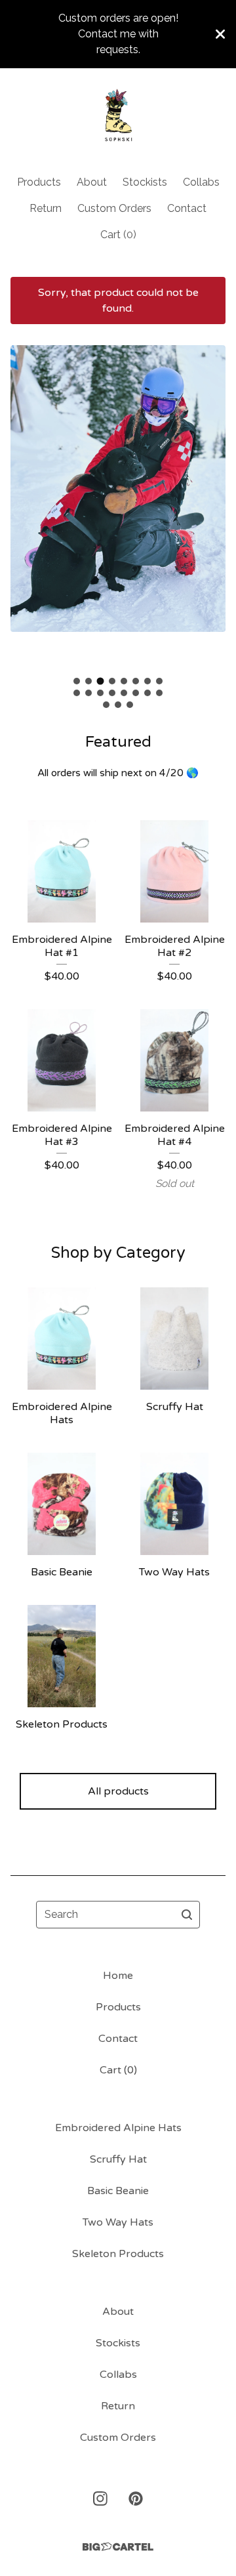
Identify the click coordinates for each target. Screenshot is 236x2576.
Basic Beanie (118, 2191)
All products (118, 1791)
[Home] (118, 116)
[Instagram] (100, 2499)
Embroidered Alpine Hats (118, 2128)
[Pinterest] (136, 2499)
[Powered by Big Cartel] (118, 2547)
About (92, 182)
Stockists (145, 182)
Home (118, 1976)
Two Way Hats (118, 2222)
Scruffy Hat (118, 2159)
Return (46, 208)
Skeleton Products (118, 2254)
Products (39, 182)
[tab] (77, 681)
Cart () (118, 235)
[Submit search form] (187, 1915)
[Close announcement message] (220, 34)
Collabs (201, 182)
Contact (187, 208)
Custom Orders (114, 208)
